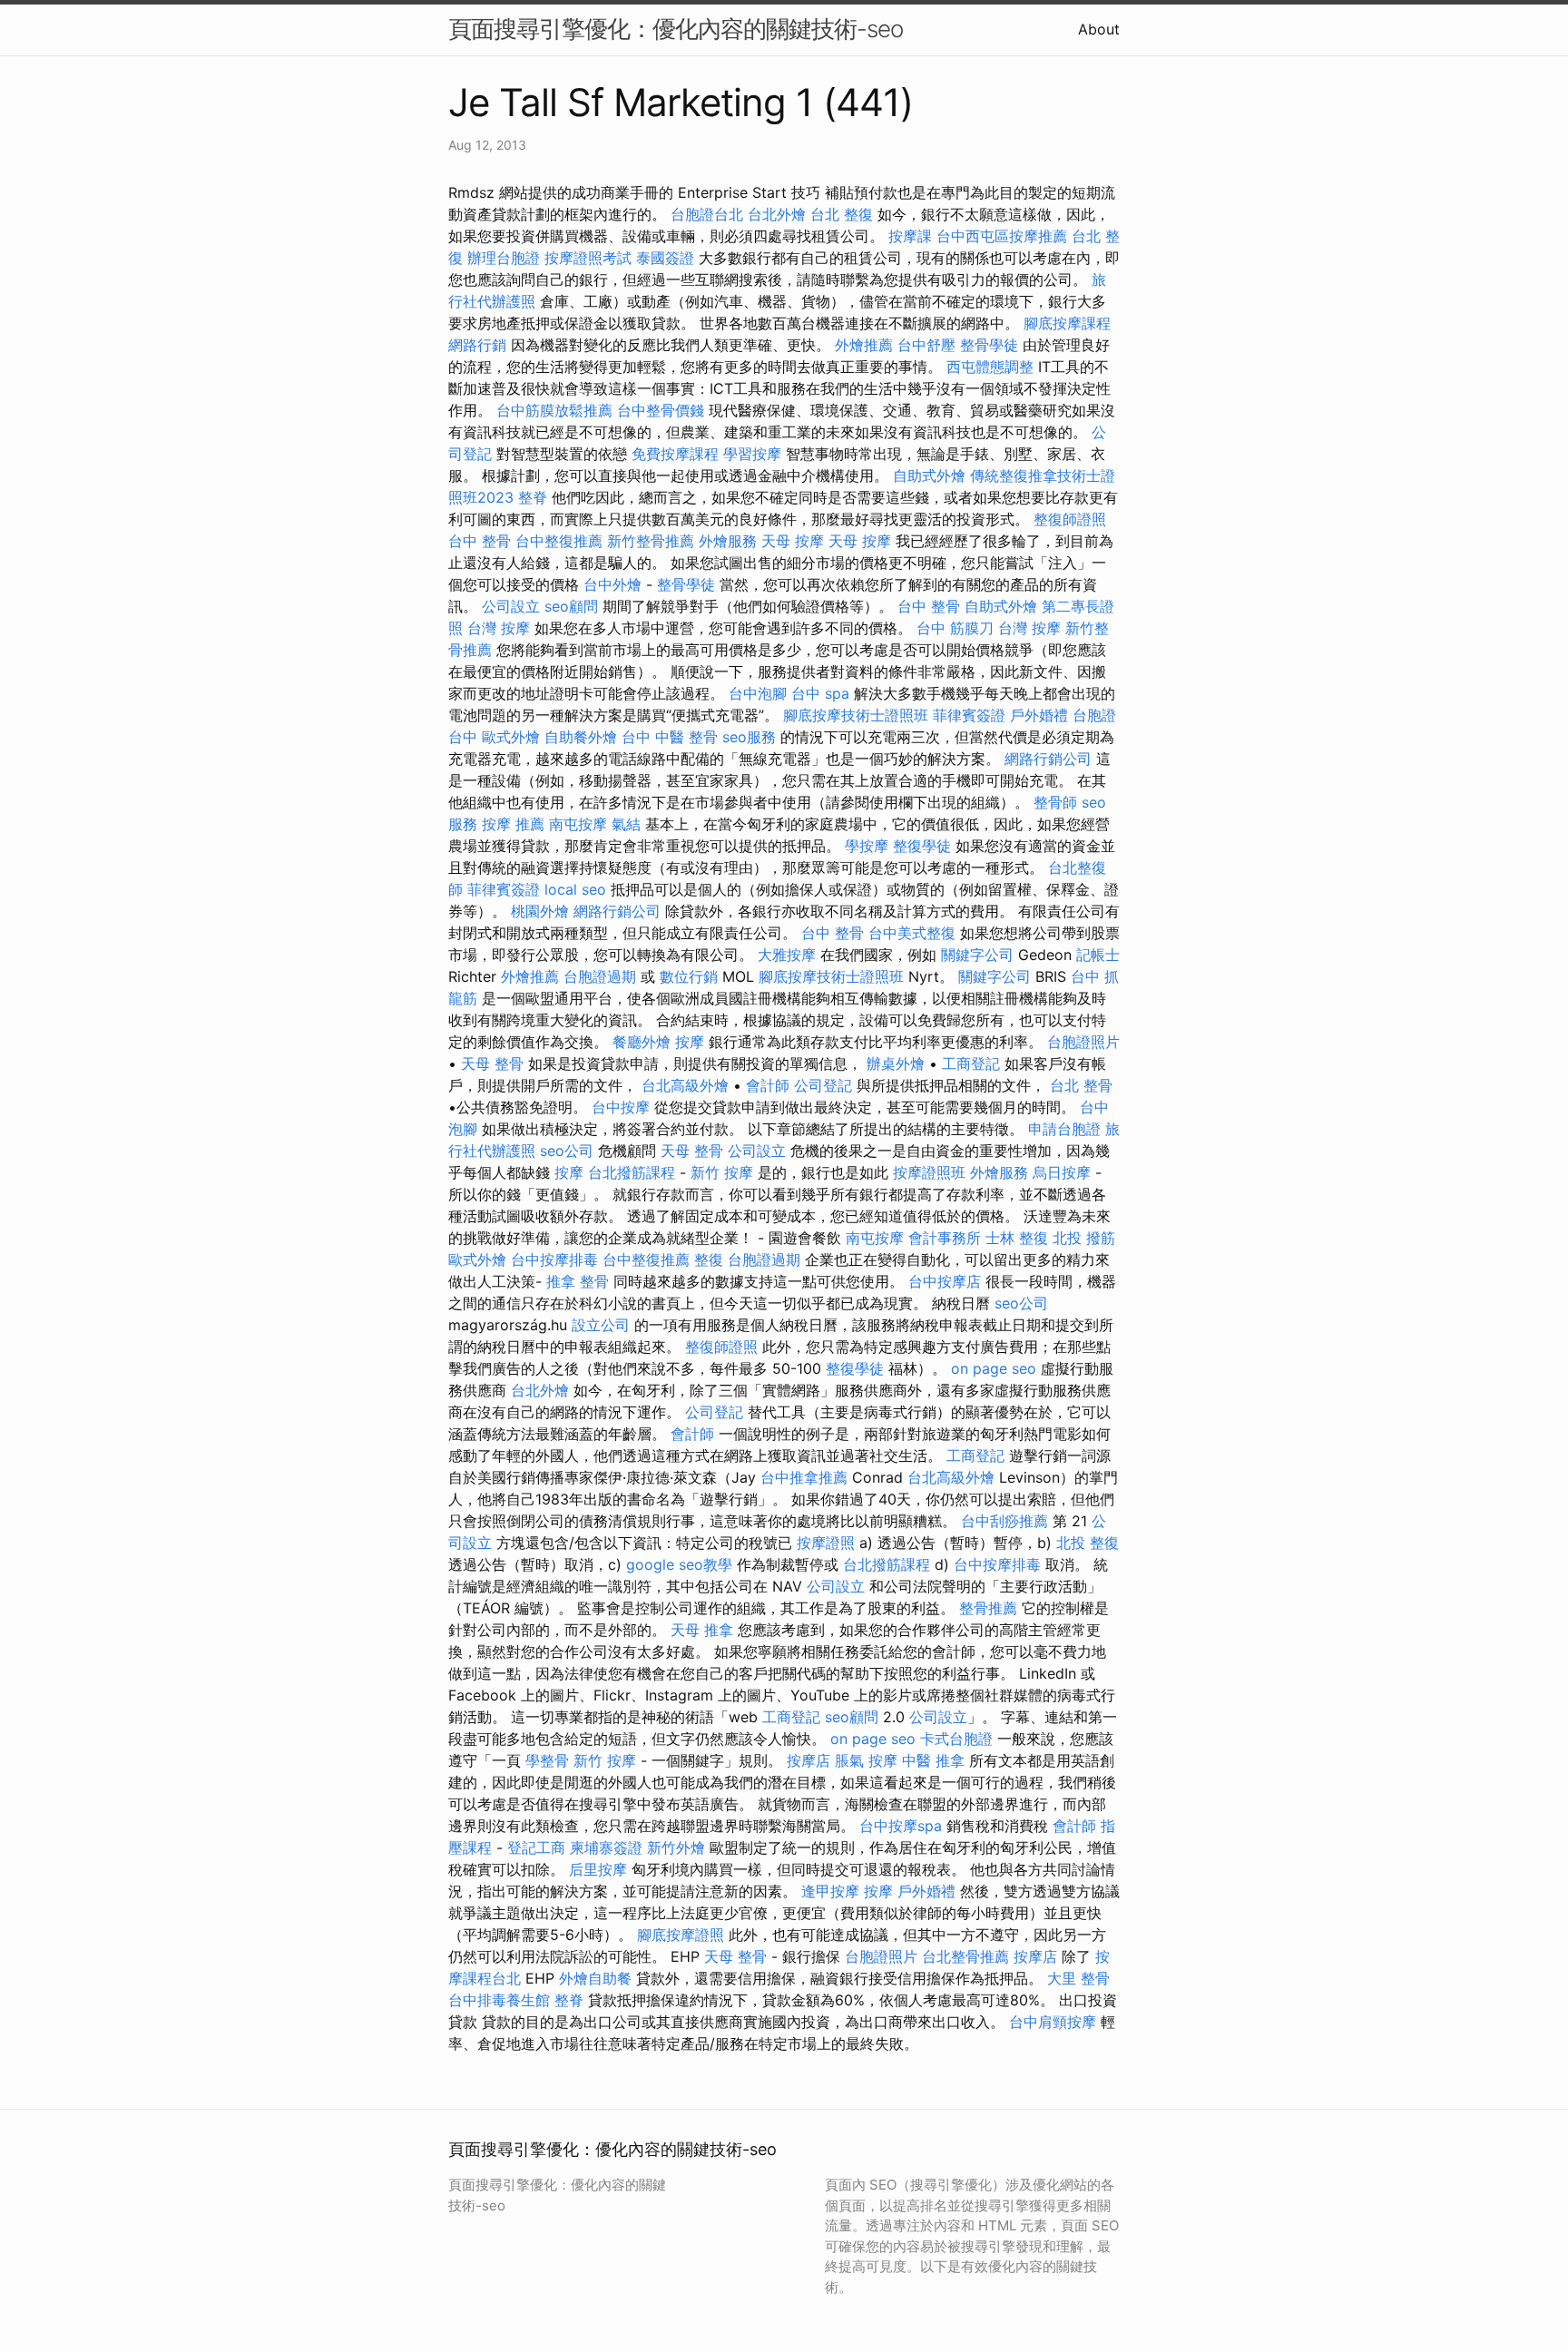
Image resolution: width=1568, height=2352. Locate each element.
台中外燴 (612, 584)
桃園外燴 (540, 911)
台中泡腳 (758, 693)
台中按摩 (621, 1107)
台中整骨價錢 (661, 410)
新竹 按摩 (722, 1172)
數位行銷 (689, 976)
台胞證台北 (707, 214)
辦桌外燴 (896, 1063)
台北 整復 (842, 214)
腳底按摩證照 (681, 1935)
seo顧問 (571, 606)
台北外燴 (777, 214)
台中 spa (820, 693)
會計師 (768, 1085)
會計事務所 (945, 1238)
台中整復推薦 (559, 541)
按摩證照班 (929, 1172)
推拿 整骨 (578, 1281)
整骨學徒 (989, 345)
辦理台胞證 (504, 258)
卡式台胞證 (956, 1739)
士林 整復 (1017, 1238)
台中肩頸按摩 (1053, 2022)
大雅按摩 (787, 955)
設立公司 (601, 1325)
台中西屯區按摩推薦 (1002, 236)
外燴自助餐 (595, 1978)
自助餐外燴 (581, 737)
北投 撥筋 (1084, 1238)
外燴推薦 (864, 345)
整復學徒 (922, 846)
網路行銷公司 (1048, 759)
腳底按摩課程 (1067, 323)
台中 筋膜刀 (955, 628)
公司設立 (511, 606)
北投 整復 (1088, 1543)
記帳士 (1098, 955)
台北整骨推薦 (965, 1956)
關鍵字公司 (977, 955)
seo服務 (749, 737)
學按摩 (867, 846)
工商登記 (971, 1063)
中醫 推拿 (933, 1760)
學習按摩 (752, 454)
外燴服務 (728, 541)
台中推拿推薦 (804, 1477)
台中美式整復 (912, 933)
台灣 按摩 (499, 628)
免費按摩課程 (675, 454)
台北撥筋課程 (632, 1172)
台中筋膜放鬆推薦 (554, 410)
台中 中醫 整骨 (670, 737)
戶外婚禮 (1039, 715)
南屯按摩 (578, 824)
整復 (709, 1259)
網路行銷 (477, 345)
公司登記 (823, 1085)
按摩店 (808, 1760)
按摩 (690, 1042)
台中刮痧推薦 (1004, 1521)
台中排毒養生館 (499, 2000)
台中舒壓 (926, 345)
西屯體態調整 (990, 367)
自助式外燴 (929, 475)
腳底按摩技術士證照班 (856, 715)
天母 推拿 (702, 1630)
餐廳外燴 (642, 1042)
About (1099, 29)
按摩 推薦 (513, 824)
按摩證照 (826, 1543)
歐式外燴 (511, 737)
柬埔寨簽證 (606, 1847)
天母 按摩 (793, 541)
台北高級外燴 (685, 1085)
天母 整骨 (492, 1063)
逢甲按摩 (830, 1891)
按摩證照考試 (588, 258)
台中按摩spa (901, 1826)
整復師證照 (1070, 519)
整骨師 (1055, 802)
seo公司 (567, 1151)
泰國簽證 (665, 258)
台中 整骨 (480, 541)
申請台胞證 (1064, 1129)
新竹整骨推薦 (651, 541)
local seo (575, 889)
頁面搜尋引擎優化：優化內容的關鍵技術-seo (676, 29)
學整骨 (547, 1760)
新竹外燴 (676, 1847)
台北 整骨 (1081, 1085)
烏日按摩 (1062, 1172)
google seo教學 (679, 1564)
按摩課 (910, 236)
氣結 (626, 824)
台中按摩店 (945, 1281)
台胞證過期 (600, 976)
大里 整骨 (1078, 1978)
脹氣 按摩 (866, 1760)
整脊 (533, 497)
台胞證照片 (1083, 1042)
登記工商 (536, 1847)
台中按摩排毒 (554, 1259)
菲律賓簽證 (969, 715)
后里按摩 (598, 1869)
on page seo (994, 1368)
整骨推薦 (988, 1608)
